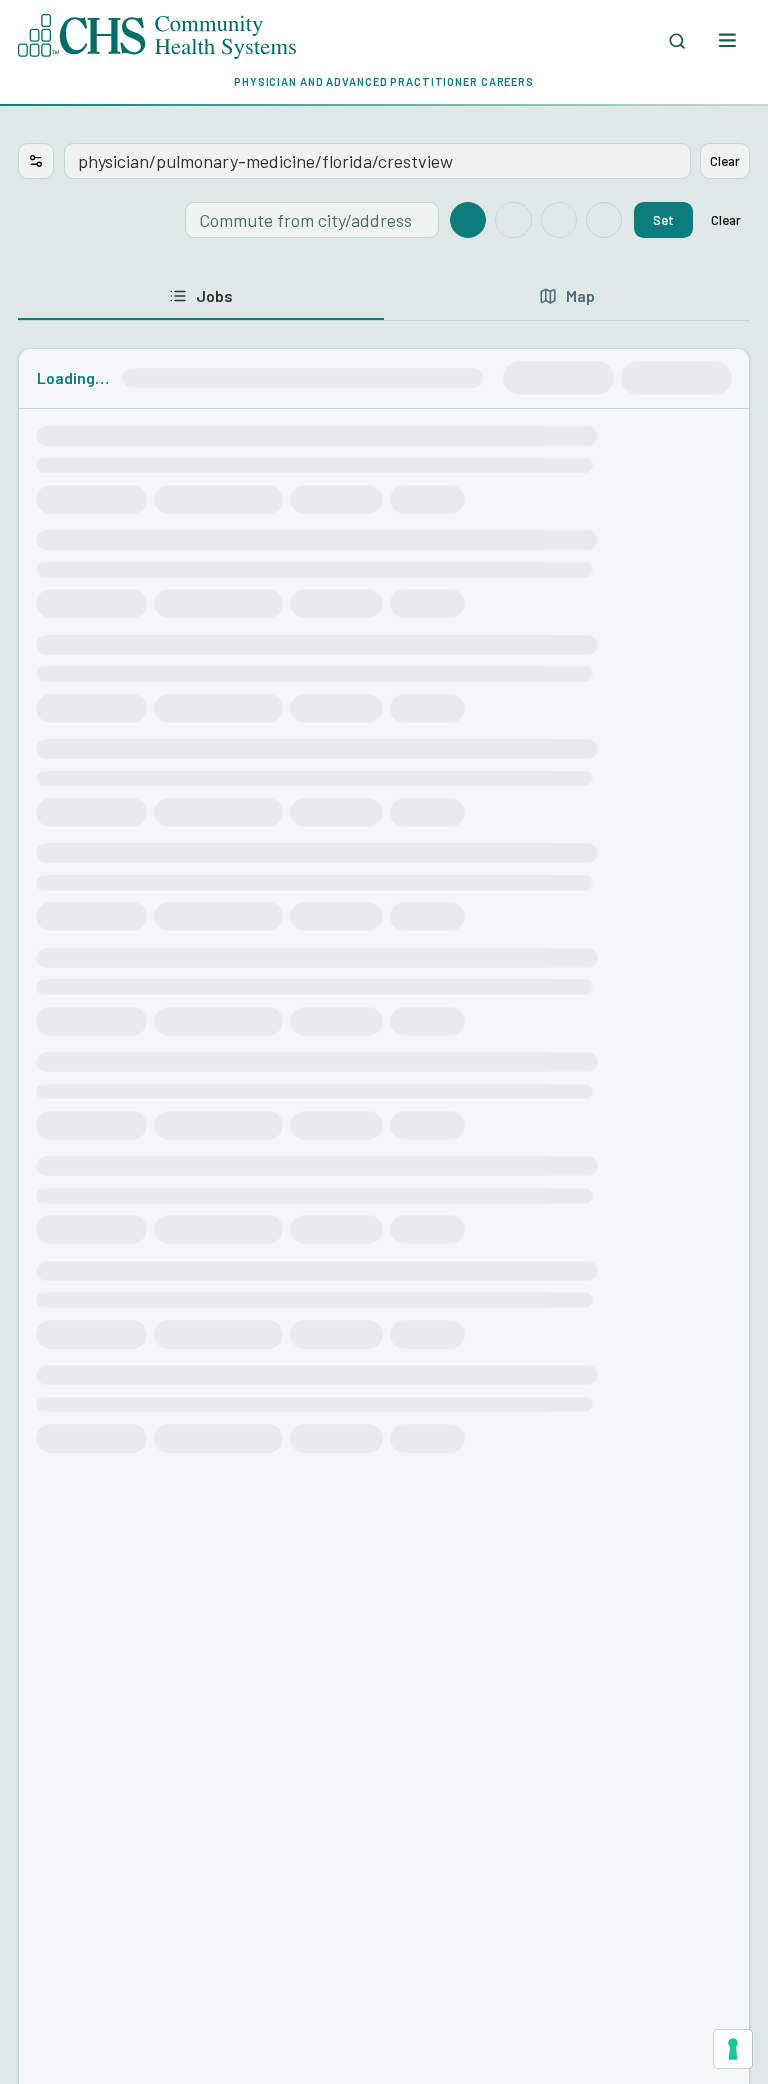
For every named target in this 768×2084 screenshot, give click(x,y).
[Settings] (36, 161)
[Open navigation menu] (726, 40)
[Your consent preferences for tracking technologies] (733, 2049)
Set (663, 219)
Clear (725, 160)
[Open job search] (677, 40)
